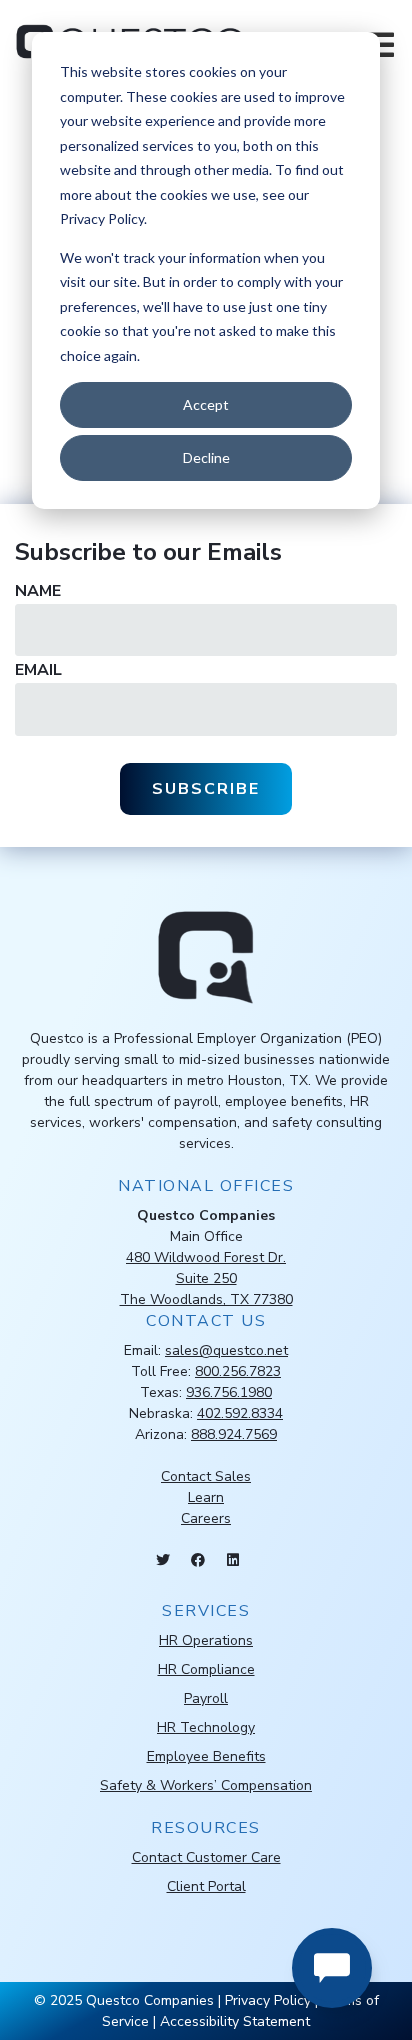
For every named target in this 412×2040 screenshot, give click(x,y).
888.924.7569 (234, 1434)
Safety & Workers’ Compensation (206, 1785)
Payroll (206, 1698)
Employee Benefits (206, 1756)
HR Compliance (206, 1669)
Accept (206, 404)
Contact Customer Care (206, 1857)
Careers (206, 1518)
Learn (206, 1497)
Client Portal (206, 1886)
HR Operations (206, 1640)
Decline (206, 457)
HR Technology (206, 1727)
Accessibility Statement (235, 2021)
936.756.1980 (229, 1392)
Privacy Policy (268, 2000)
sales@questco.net (226, 1350)
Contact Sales (206, 1476)
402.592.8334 (240, 1413)
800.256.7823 (238, 1371)
